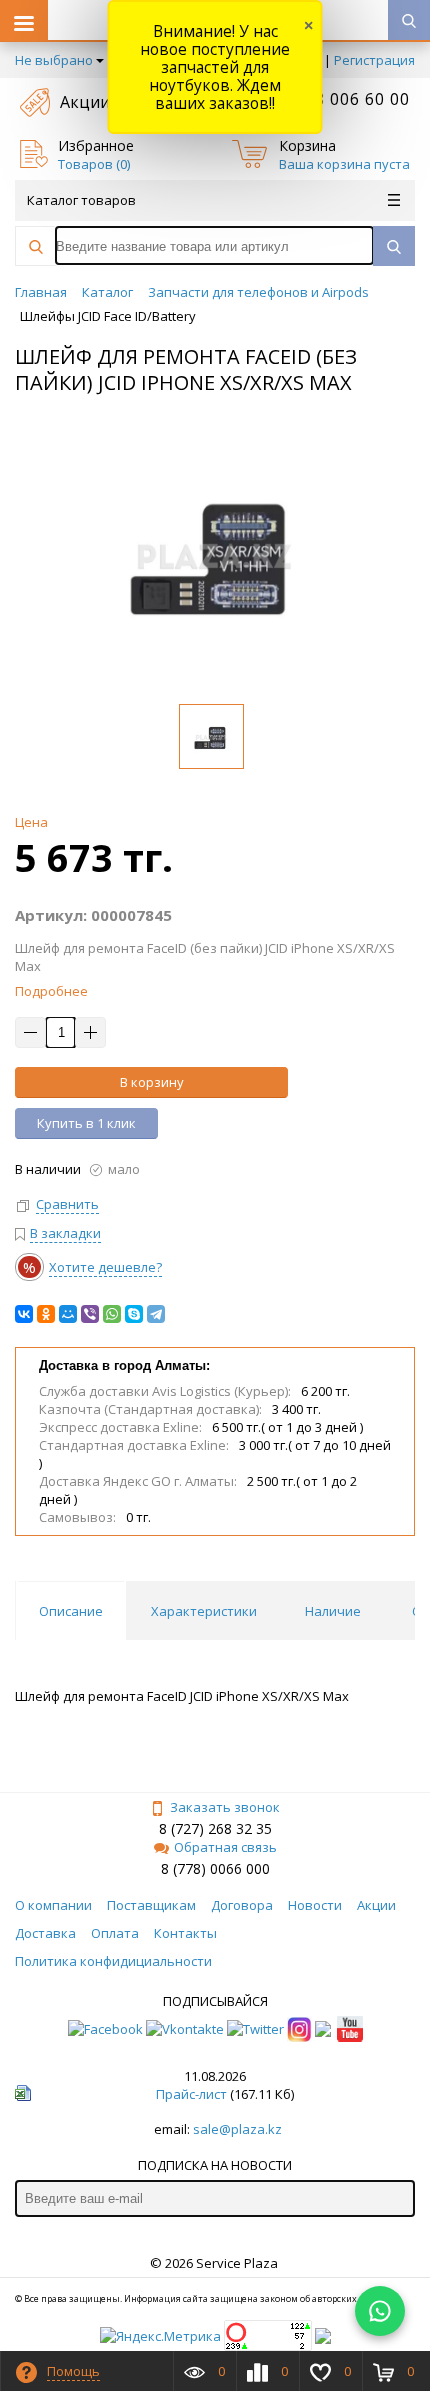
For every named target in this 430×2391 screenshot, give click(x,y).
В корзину (152, 1082)
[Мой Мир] (68, 1314)
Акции (85, 102)
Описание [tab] (71, 1611)
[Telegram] (156, 1314)
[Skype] (134, 1314)
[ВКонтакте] (24, 1314)
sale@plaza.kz (237, 2129)
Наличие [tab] (333, 1611)
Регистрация (374, 60)
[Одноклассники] (46, 1314)
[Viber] (90, 1314)
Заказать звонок (225, 1807)
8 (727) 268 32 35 (215, 1828)
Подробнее (51, 991)
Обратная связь (225, 1847)
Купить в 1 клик (86, 1123)
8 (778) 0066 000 (215, 1868)
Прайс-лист (191, 2094)
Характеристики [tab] (204, 1611)
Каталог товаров (81, 200)
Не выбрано (54, 60)
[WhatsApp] (112, 1314)
